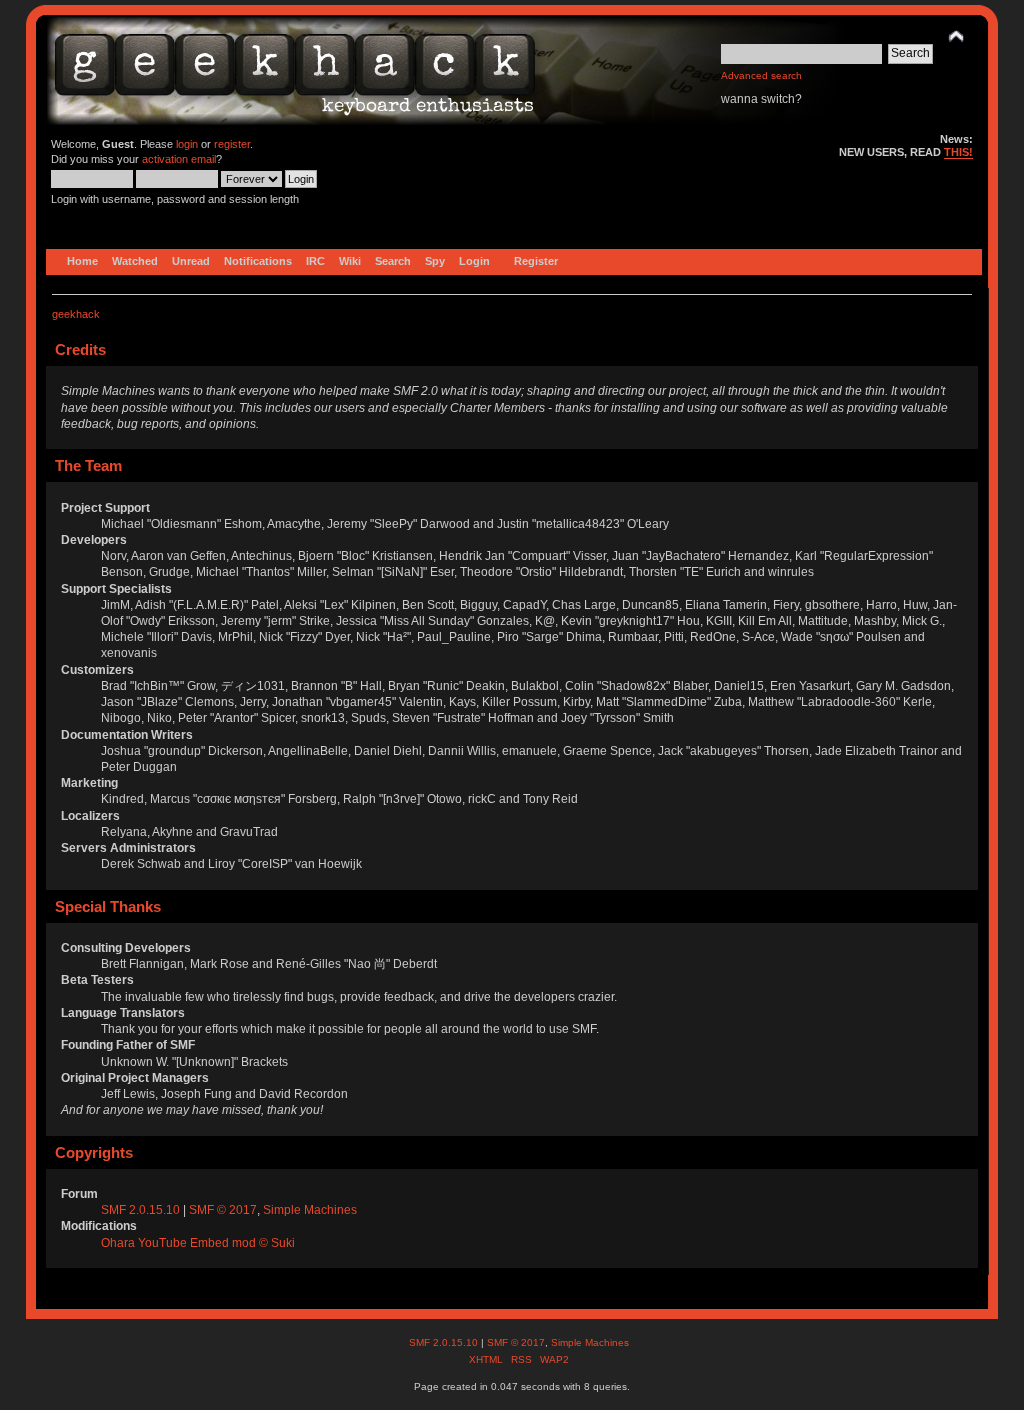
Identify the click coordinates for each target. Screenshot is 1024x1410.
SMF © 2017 (223, 1210)
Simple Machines (310, 1210)
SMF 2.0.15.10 (142, 1210)
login (187, 144)
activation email (179, 159)
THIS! (958, 152)
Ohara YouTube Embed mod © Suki (198, 1243)
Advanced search (761, 75)
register (232, 144)
